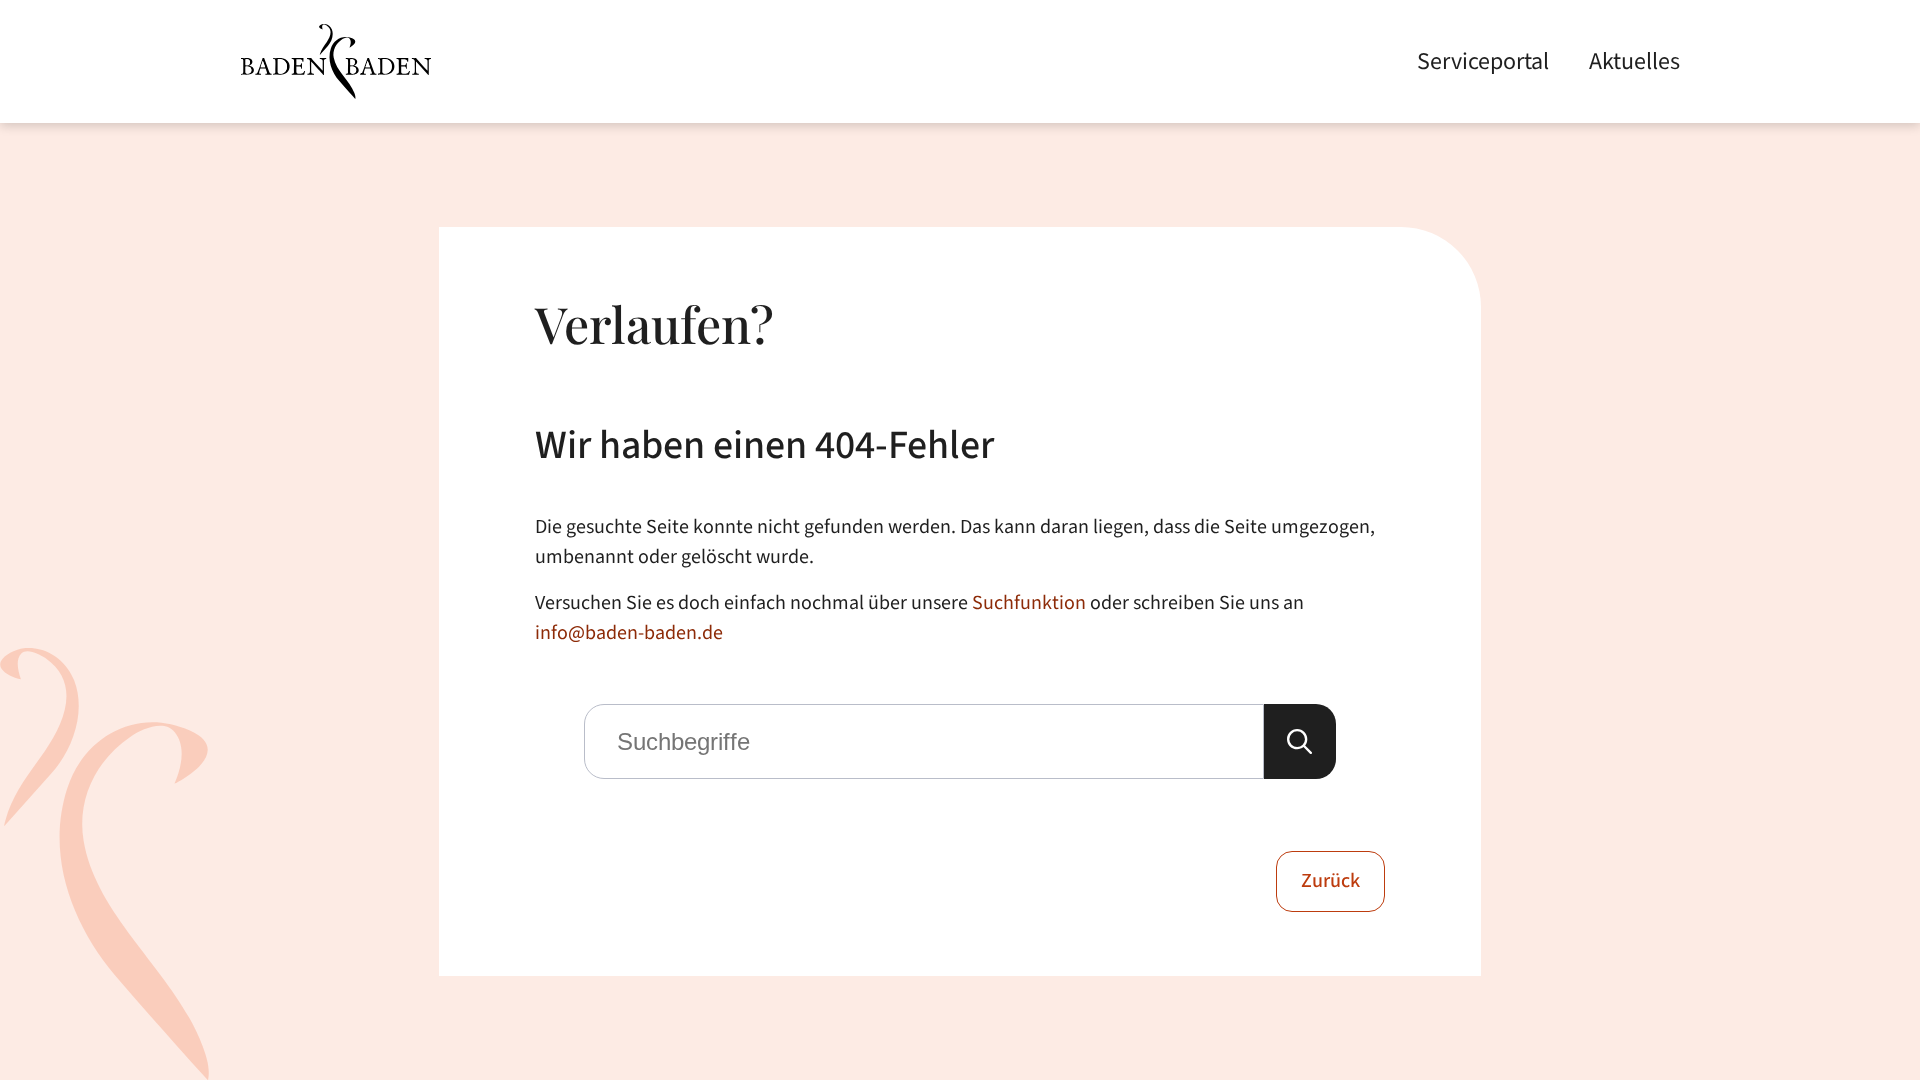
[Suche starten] (1300, 741)
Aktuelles (1634, 61)
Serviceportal (1483, 61)
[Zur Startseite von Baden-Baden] (336, 61)
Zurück (1330, 881)
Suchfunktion (1029, 603)
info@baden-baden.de (629, 633)
